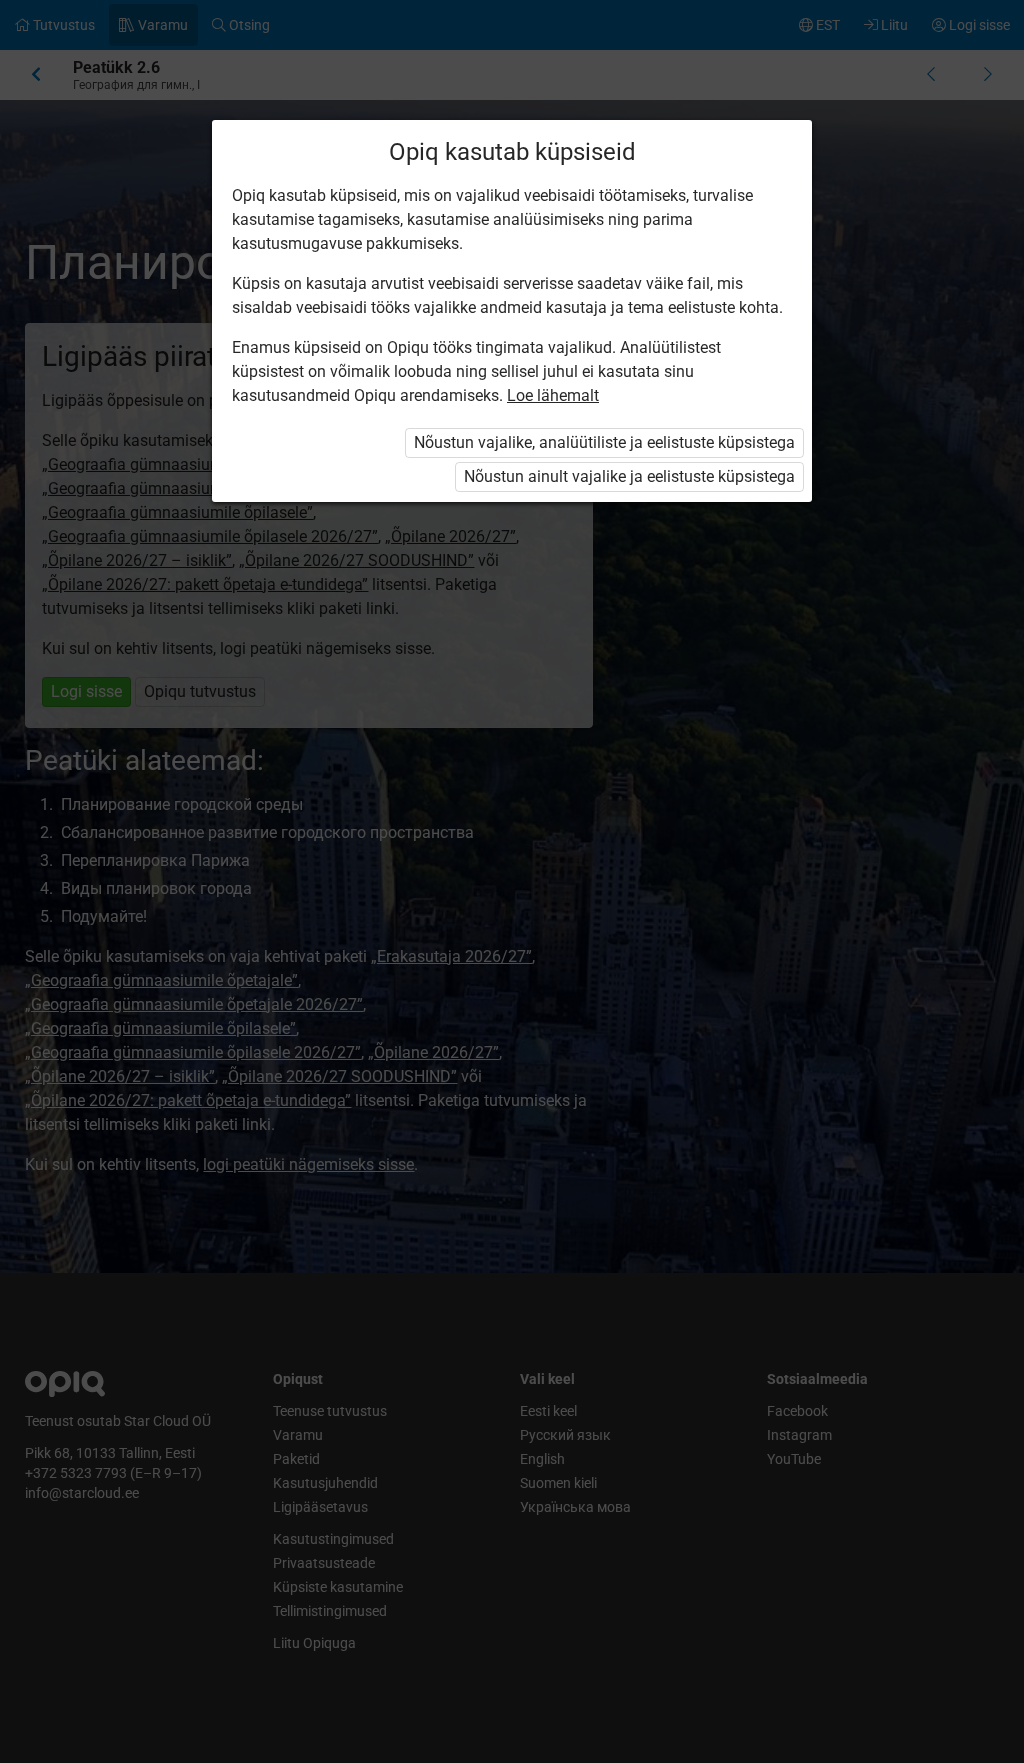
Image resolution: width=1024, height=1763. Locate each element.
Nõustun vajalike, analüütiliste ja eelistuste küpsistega (604, 442)
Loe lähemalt (553, 395)
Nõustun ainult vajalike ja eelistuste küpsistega (629, 476)
